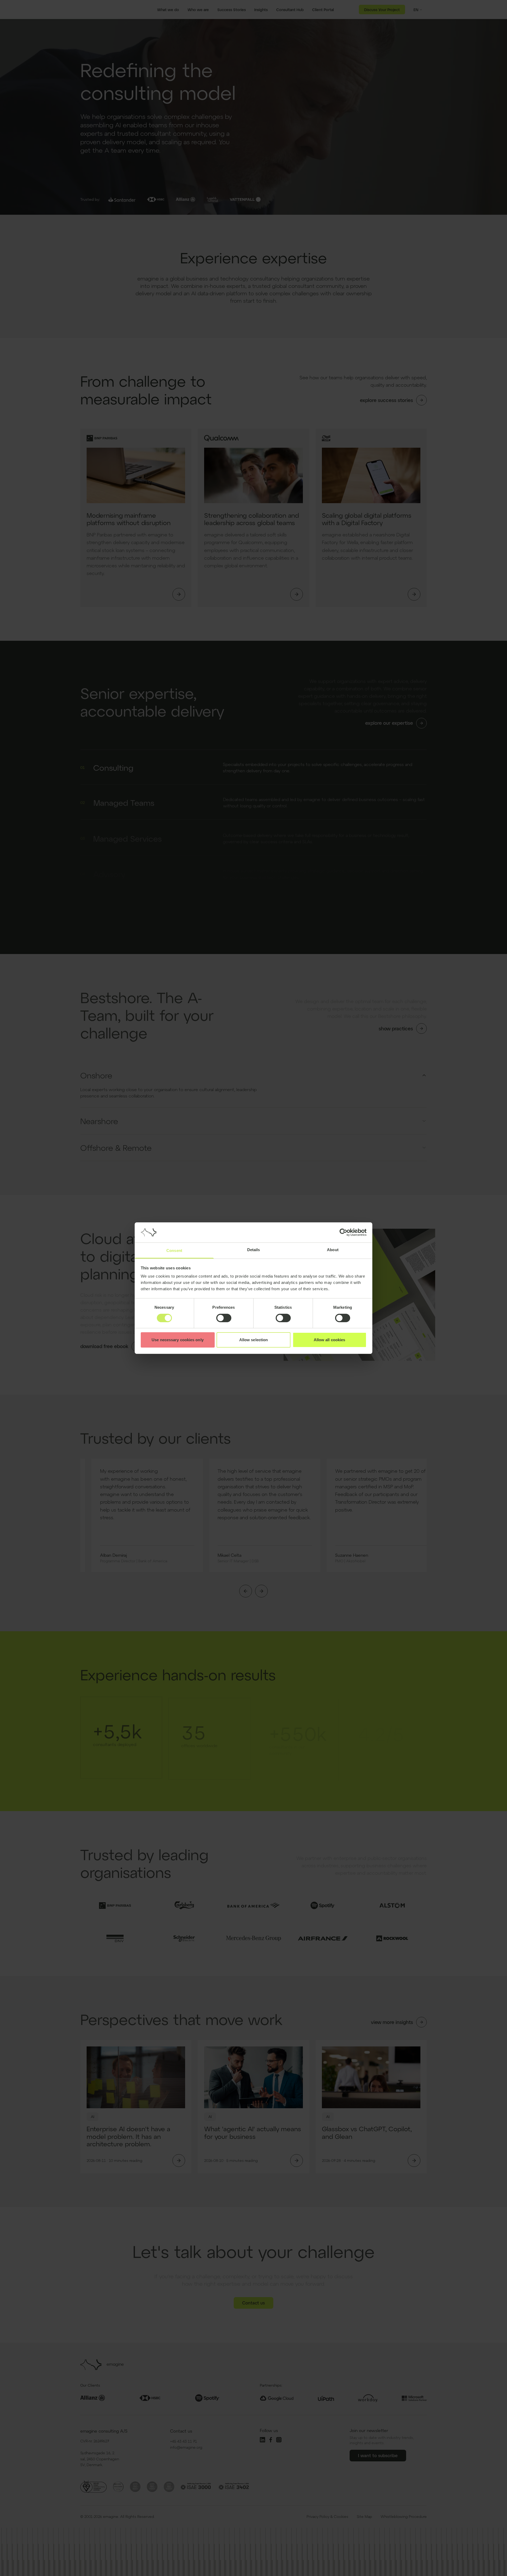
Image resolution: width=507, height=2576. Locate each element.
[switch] (224, 1318)
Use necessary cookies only (178, 1340)
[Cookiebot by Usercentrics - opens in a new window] (343, 1232)
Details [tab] (254, 1250)
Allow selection (254, 1340)
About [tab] (333, 1250)
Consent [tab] (174, 1250)
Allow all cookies (330, 1340)
